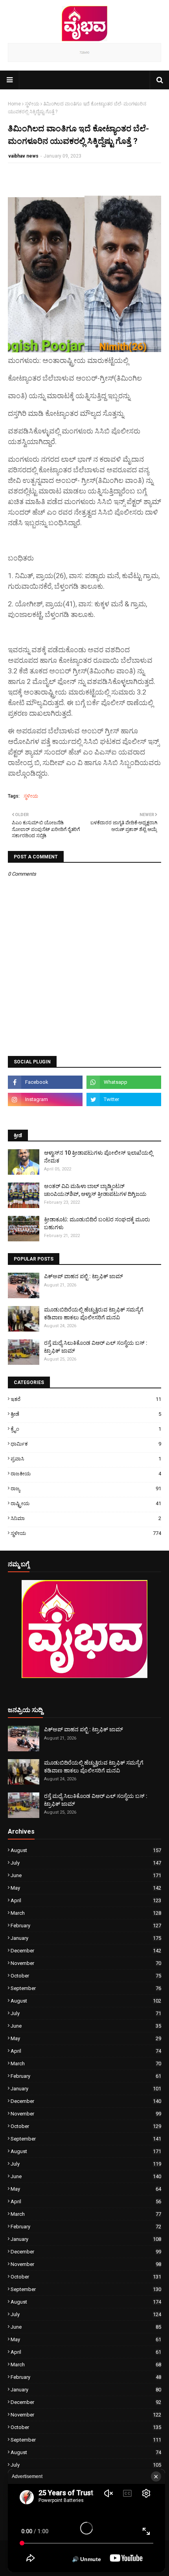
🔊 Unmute (86, 2559)
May (86, 1888)
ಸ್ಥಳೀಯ (32, 104)
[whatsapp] (124, 1082)
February (86, 1926)
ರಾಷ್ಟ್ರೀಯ (86, 1503)
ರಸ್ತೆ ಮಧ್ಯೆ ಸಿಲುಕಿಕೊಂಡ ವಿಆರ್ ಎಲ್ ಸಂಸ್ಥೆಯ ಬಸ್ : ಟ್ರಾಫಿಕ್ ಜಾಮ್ (96, 1347)
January (86, 1938)
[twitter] (124, 1099)
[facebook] (45, 1082)
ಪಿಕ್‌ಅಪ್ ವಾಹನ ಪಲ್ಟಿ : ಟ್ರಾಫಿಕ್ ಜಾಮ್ (84, 1276)
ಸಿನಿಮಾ (86, 1518)
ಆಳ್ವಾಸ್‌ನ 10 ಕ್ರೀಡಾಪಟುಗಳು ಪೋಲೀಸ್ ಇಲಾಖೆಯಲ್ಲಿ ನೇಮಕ (98, 1157)
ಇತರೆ (86, 1399)
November (86, 1963)
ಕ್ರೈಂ (86, 1429)
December (86, 1951)
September (86, 1988)
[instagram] (45, 1099)
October (86, 1976)
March (86, 1913)
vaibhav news (23, 156)
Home (14, 104)
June (86, 1875)
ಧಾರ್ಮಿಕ (86, 1444)
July (86, 1863)
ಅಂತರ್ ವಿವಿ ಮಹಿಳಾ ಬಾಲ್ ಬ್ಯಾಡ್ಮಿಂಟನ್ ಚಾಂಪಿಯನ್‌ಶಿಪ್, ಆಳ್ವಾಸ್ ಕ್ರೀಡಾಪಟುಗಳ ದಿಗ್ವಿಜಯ (95, 1190)
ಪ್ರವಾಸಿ (86, 1459)
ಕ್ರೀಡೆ (86, 1414)
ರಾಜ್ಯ (86, 1488)
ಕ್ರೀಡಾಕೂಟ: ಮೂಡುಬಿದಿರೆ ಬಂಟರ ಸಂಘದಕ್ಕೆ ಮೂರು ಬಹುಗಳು (97, 1223)
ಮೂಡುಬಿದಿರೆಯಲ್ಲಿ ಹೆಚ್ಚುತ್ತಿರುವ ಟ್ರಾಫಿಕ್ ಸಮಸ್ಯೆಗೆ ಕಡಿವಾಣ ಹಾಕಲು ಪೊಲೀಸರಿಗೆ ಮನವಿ (94, 1313)
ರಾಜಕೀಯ (86, 1474)
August (86, 1850)
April (86, 1900)
